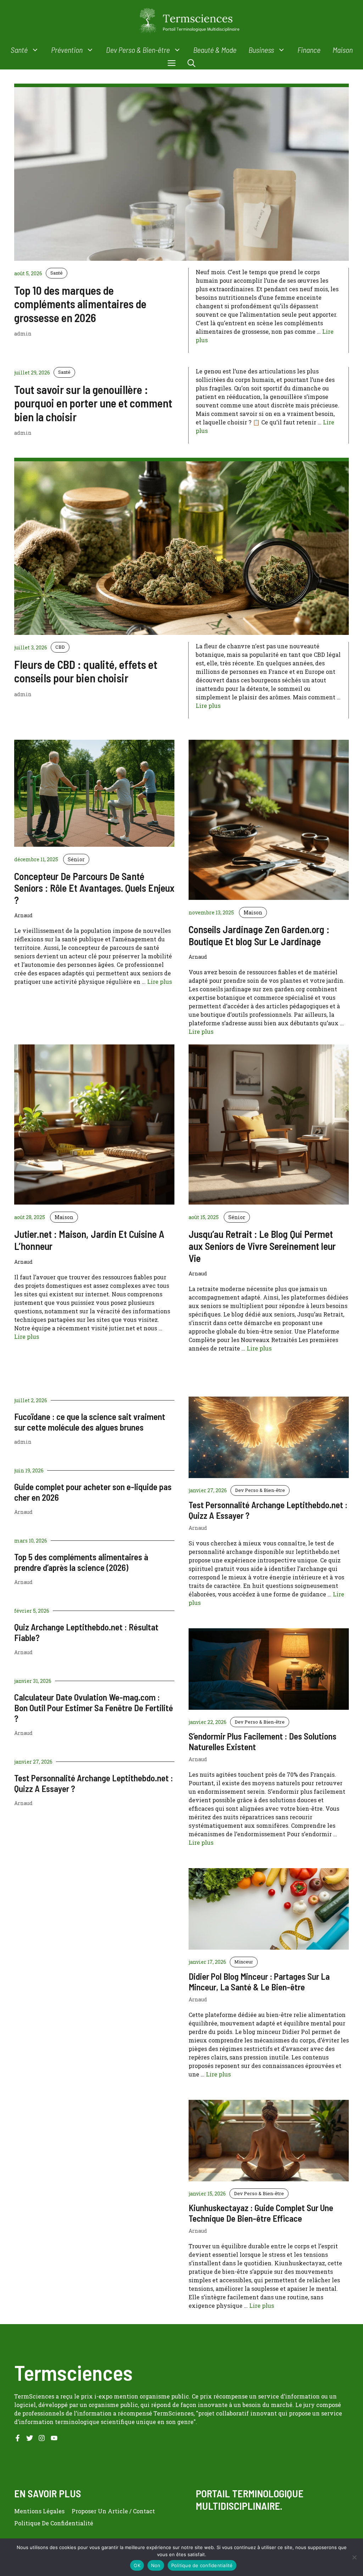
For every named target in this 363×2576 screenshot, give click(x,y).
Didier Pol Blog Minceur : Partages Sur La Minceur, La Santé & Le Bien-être (259, 1982)
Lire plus (208, 706)
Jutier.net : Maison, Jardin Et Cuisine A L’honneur (89, 1240)
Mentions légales (39, 2511)
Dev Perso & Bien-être (138, 50)
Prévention (67, 50)
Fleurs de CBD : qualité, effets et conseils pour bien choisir (86, 671)
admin (23, 1442)
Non (156, 2565)
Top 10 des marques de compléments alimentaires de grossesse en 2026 (80, 304)
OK (137, 2565)
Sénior (76, 859)
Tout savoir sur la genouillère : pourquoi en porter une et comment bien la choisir (93, 403)
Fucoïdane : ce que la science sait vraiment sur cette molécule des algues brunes (90, 1422)
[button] (191, 63)
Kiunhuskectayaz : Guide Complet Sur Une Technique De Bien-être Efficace (261, 2213)
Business (261, 50)
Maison (343, 50)
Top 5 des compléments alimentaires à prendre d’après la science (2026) (81, 1562)
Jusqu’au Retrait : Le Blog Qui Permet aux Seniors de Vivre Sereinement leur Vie (262, 1246)
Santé (19, 50)
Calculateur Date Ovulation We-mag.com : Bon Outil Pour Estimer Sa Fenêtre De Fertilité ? (94, 1708)
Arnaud (23, 1512)
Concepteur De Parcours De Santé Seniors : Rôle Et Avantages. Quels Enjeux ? (94, 888)
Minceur (244, 1962)
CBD (60, 647)
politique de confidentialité (54, 2523)
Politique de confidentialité (202, 2565)
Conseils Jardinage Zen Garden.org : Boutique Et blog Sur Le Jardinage (259, 935)
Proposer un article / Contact (113, 2511)
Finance (309, 50)
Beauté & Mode (215, 50)
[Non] (354, 2557)
